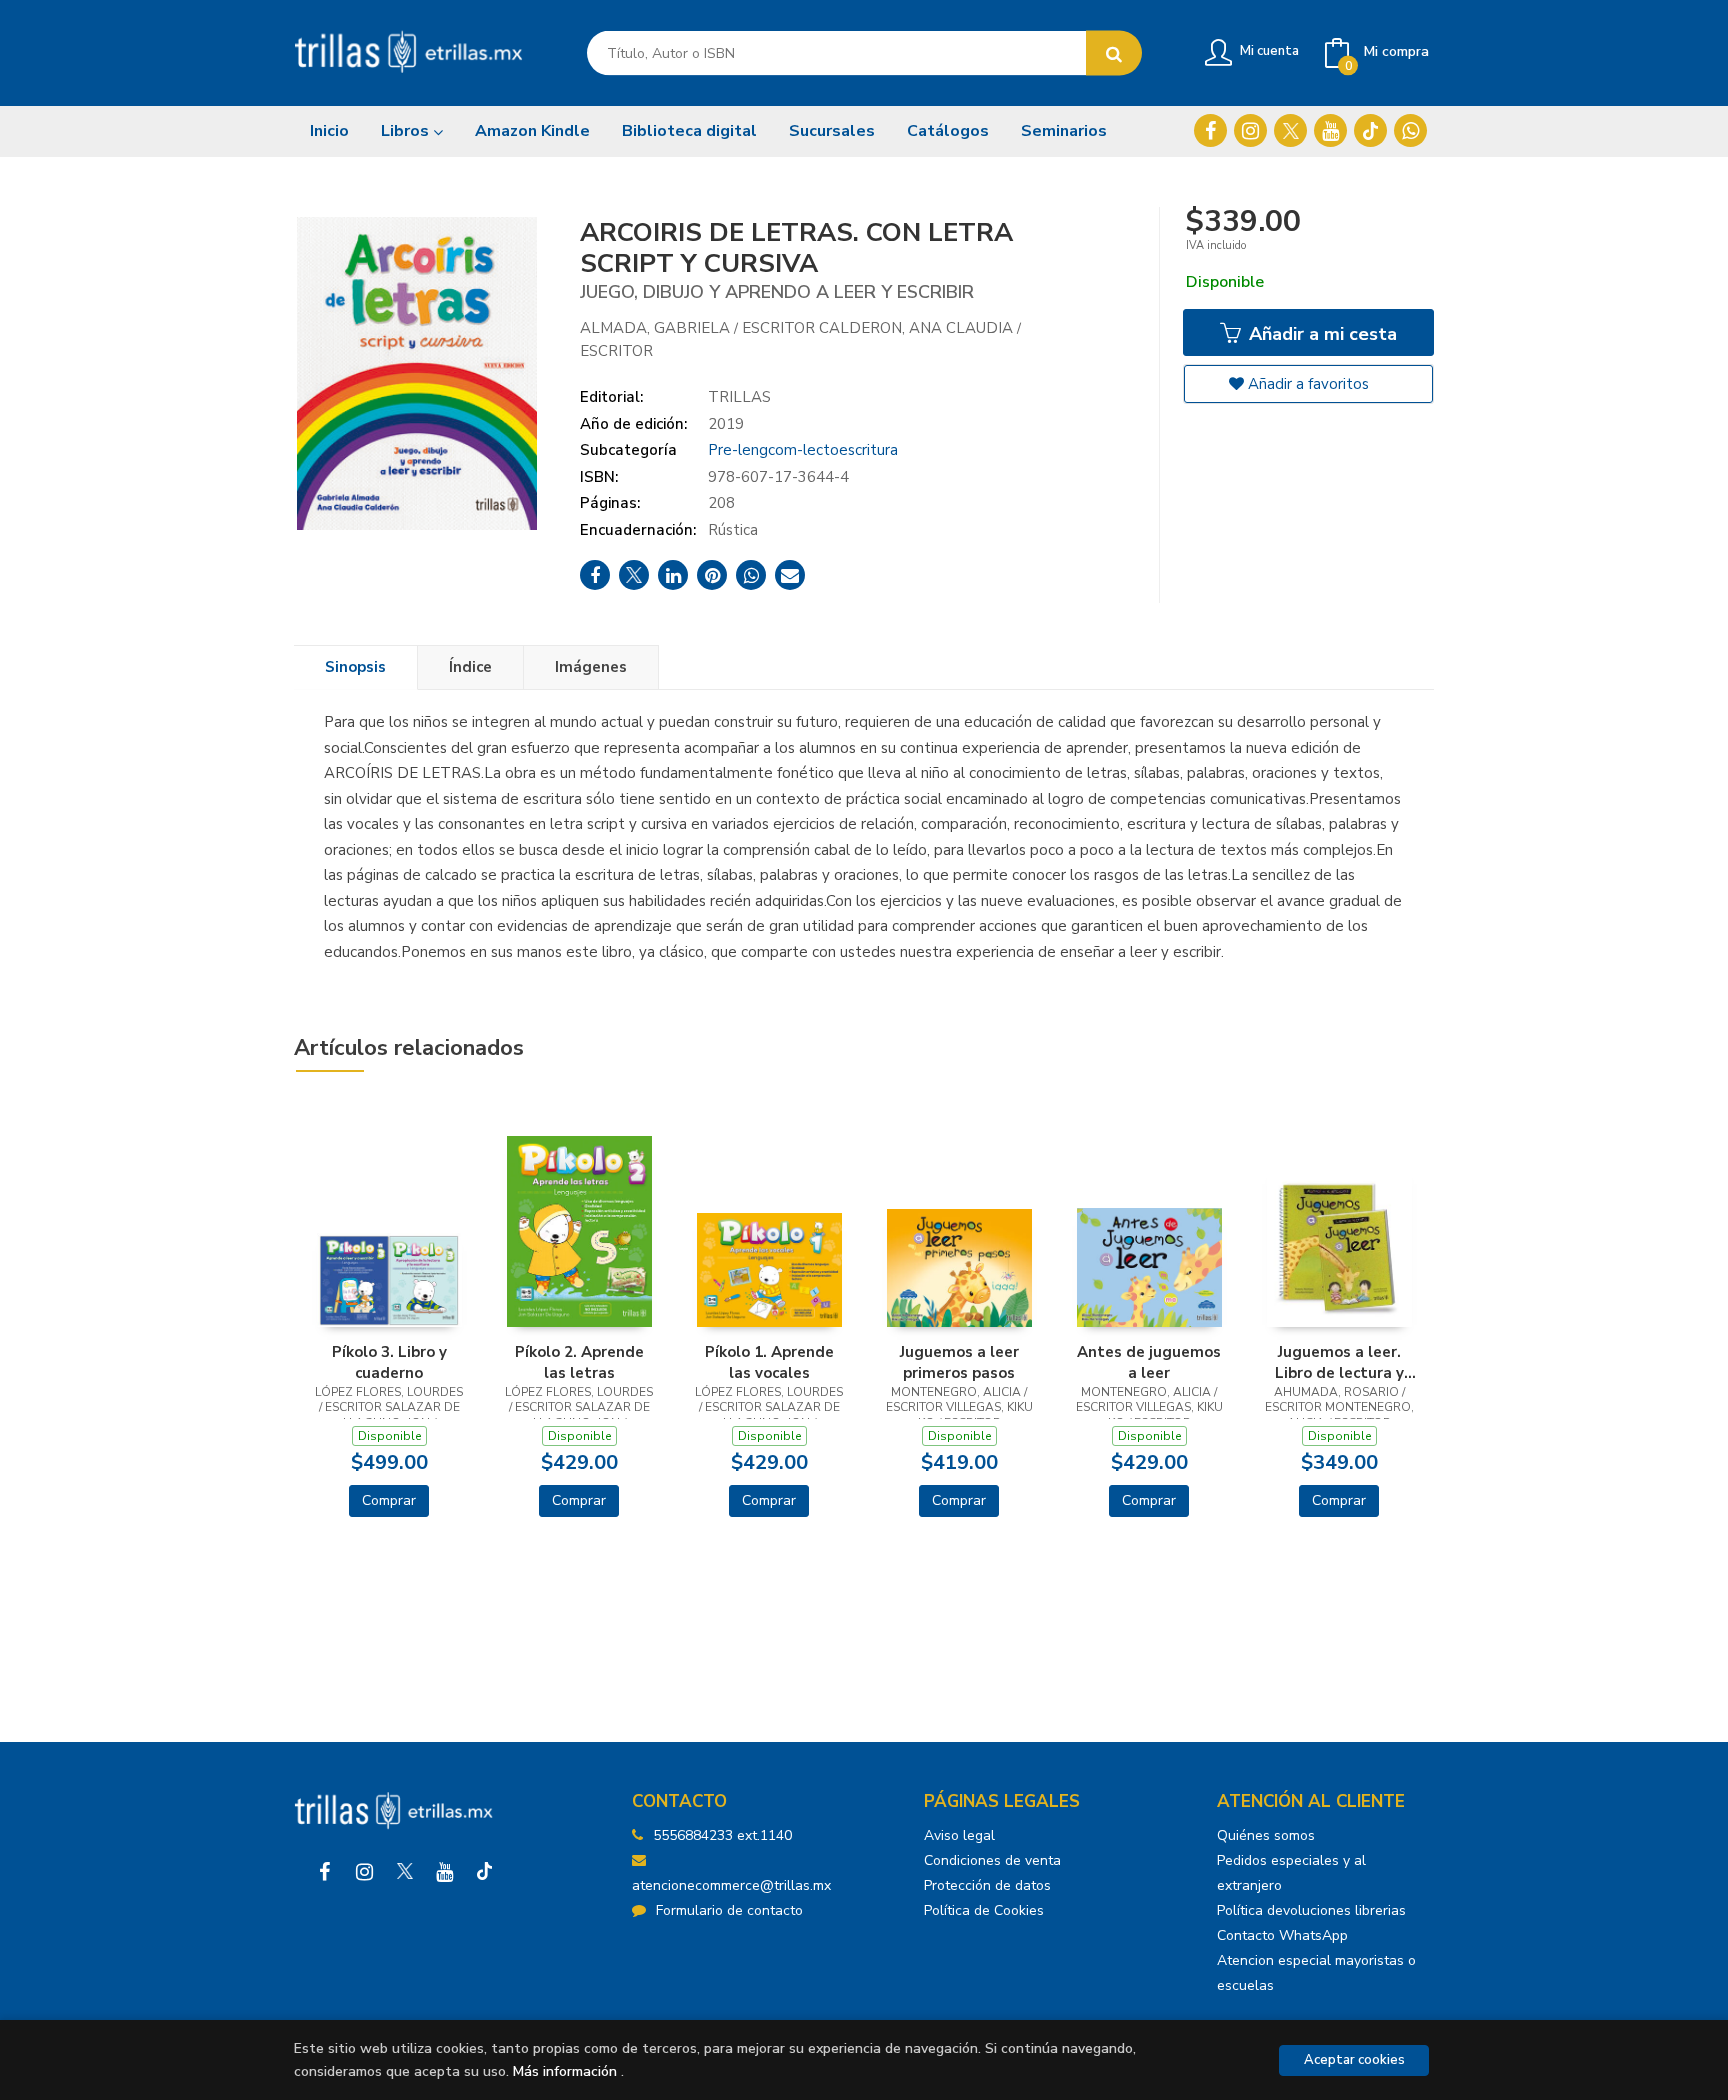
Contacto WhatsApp (1282, 1935)
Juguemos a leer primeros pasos (959, 1362)
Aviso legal (959, 1835)
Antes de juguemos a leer (1149, 1362)
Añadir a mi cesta (1320, 334)
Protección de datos (987, 1885)
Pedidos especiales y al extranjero (1291, 1873)
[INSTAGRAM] (1250, 130)
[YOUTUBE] (1330, 130)
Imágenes (591, 667)
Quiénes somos (1266, 1835)
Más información (565, 2071)
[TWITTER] (1290, 130)
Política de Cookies (984, 1910)
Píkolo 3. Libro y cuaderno (389, 1362)
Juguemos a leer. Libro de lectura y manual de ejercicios (1339, 1362)
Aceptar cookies (1354, 2060)
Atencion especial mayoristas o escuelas (1316, 1973)
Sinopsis (355, 667)
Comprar (389, 1500)
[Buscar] (1114, 53)
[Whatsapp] (1410, 130)
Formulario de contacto (729, 1910)
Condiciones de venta (992, 1860)
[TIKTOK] (1370, 130)
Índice (470, 667)
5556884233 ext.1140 (722, 1835)
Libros (407, 131)
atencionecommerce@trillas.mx (731, 1885)
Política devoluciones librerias (1311, 1910)
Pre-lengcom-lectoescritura (803, 450)
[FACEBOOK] (1210, 130)
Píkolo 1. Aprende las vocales (769, 1362)
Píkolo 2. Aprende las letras (579, 1362)
